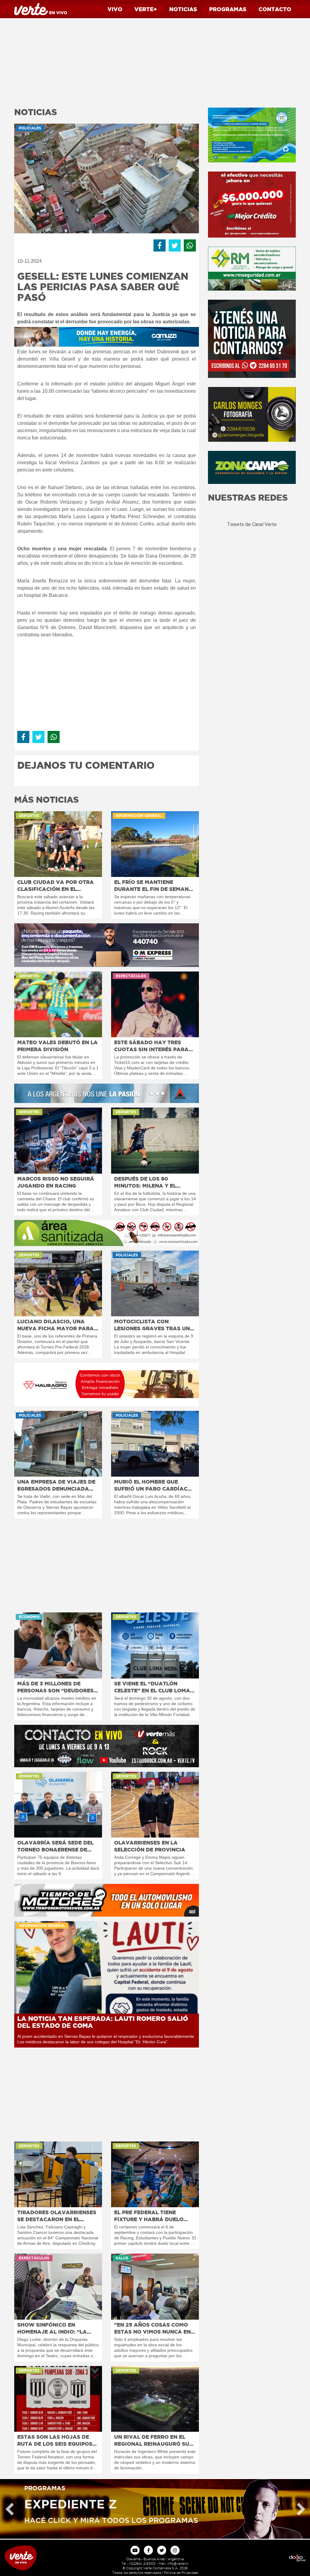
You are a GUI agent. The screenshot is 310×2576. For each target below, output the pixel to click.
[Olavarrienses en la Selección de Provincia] (155, 1805)
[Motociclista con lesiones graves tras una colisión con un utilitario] (155, 1283)
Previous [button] (9, 2509)
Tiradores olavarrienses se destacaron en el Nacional (57, 2216)
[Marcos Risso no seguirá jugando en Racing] (58, 1140)
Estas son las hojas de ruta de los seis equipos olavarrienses (55, 2441)
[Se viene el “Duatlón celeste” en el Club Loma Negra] (155, 1645)
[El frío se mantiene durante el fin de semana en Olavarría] (155, 844)
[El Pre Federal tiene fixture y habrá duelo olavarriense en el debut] (155, 2174)
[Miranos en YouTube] (135, 2550)
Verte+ (146, 9)
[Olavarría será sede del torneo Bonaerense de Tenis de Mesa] (58, 1805)
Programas (228, 9)
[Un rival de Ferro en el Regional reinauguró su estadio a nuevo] (155, 2399)
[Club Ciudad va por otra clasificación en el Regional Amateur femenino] (58, 844)
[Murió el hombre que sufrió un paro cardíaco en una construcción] (155, 1444)
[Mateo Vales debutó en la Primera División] (58, 1004)
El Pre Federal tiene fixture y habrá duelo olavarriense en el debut (154, 2216)
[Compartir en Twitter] (175, 245)
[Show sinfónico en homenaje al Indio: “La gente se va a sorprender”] (58, 2286)
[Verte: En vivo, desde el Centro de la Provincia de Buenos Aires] (39, 2558)
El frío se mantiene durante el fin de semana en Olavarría (153, 886)
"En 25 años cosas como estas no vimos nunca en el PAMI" (152, 2328)
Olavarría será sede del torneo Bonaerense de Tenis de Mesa (55, 1846)
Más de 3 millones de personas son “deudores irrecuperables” (55, 1687)
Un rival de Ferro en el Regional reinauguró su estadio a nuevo (152, 2441)
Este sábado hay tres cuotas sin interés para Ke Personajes (151, 1046)
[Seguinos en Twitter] (162, 2550)
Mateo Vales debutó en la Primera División (58, 1046)
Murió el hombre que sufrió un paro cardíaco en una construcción (153, 1485)
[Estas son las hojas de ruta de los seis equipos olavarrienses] (58, 2399)
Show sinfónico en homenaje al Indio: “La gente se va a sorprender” (52, 2328)
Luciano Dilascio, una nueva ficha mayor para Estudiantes (56, 1325)
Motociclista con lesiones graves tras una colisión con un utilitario (155, 1325)
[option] (155, 2509)
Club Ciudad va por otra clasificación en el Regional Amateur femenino (56, 886)
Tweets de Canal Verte (252, 524)
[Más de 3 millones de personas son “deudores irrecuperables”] (58, 1645)
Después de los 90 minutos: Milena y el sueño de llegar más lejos (146, 1182)
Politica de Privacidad (181, 2573)
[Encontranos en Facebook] (148, 2550)
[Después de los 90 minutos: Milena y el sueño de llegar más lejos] (155, 1140)
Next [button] (301, 2509)
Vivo (115, 9)
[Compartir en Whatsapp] (190, 245)
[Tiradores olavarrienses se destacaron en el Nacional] (58, 2174)
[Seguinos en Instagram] (175, 2550)
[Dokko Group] (271, 2558)
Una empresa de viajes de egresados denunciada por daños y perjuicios (56, 1485)
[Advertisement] (107, 61)
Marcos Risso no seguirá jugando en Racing (56, 1182)
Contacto (275, 9)
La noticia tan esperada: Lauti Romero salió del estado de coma (103, 2022)
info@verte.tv (178, 2564)
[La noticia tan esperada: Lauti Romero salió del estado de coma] (107, 1967)
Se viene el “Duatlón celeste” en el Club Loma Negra (152, 1687)
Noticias (183, 9)
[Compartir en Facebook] (160, 245)
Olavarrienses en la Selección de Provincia (150, 1846)
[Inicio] (41, 9)
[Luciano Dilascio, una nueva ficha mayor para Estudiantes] (58, 1283)
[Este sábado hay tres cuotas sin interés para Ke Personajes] (155, 1004)
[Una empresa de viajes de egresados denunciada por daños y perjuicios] (58, 1444)
